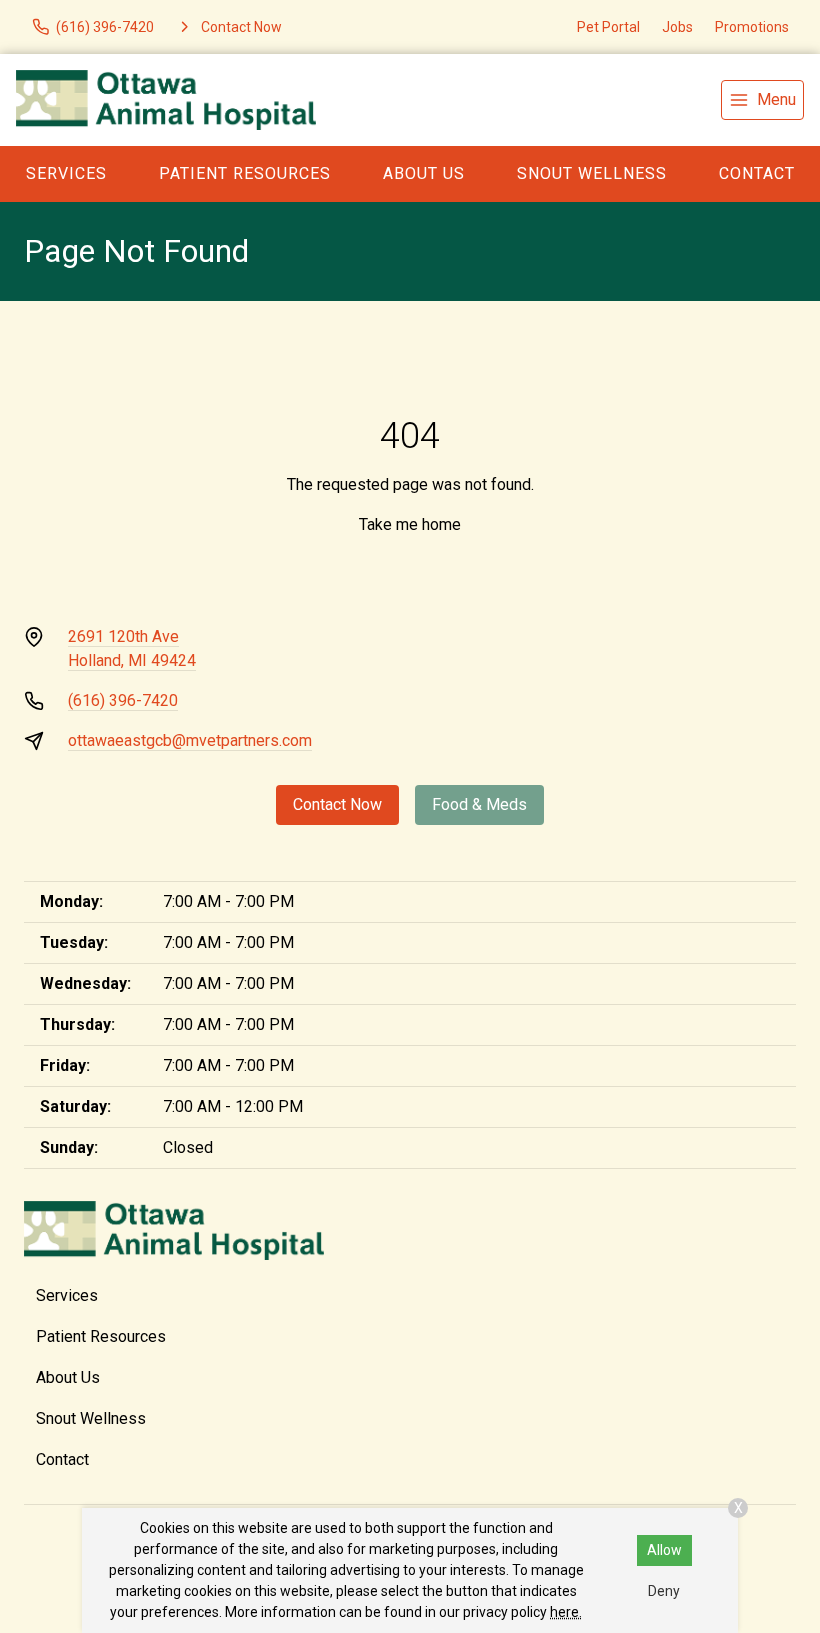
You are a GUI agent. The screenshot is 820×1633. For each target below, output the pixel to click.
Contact (757, 173)
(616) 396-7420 (123, 700)
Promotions (752, 27)
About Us (424, 173)
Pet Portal (608, 27)
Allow (664, 1550)
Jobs (677, 27)
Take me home (410, 524)
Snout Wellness (592, 173)
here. (566, 1612)
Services (66, 173)
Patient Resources (245, 173)
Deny (664, 1591)
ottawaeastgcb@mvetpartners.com (190, 740)
